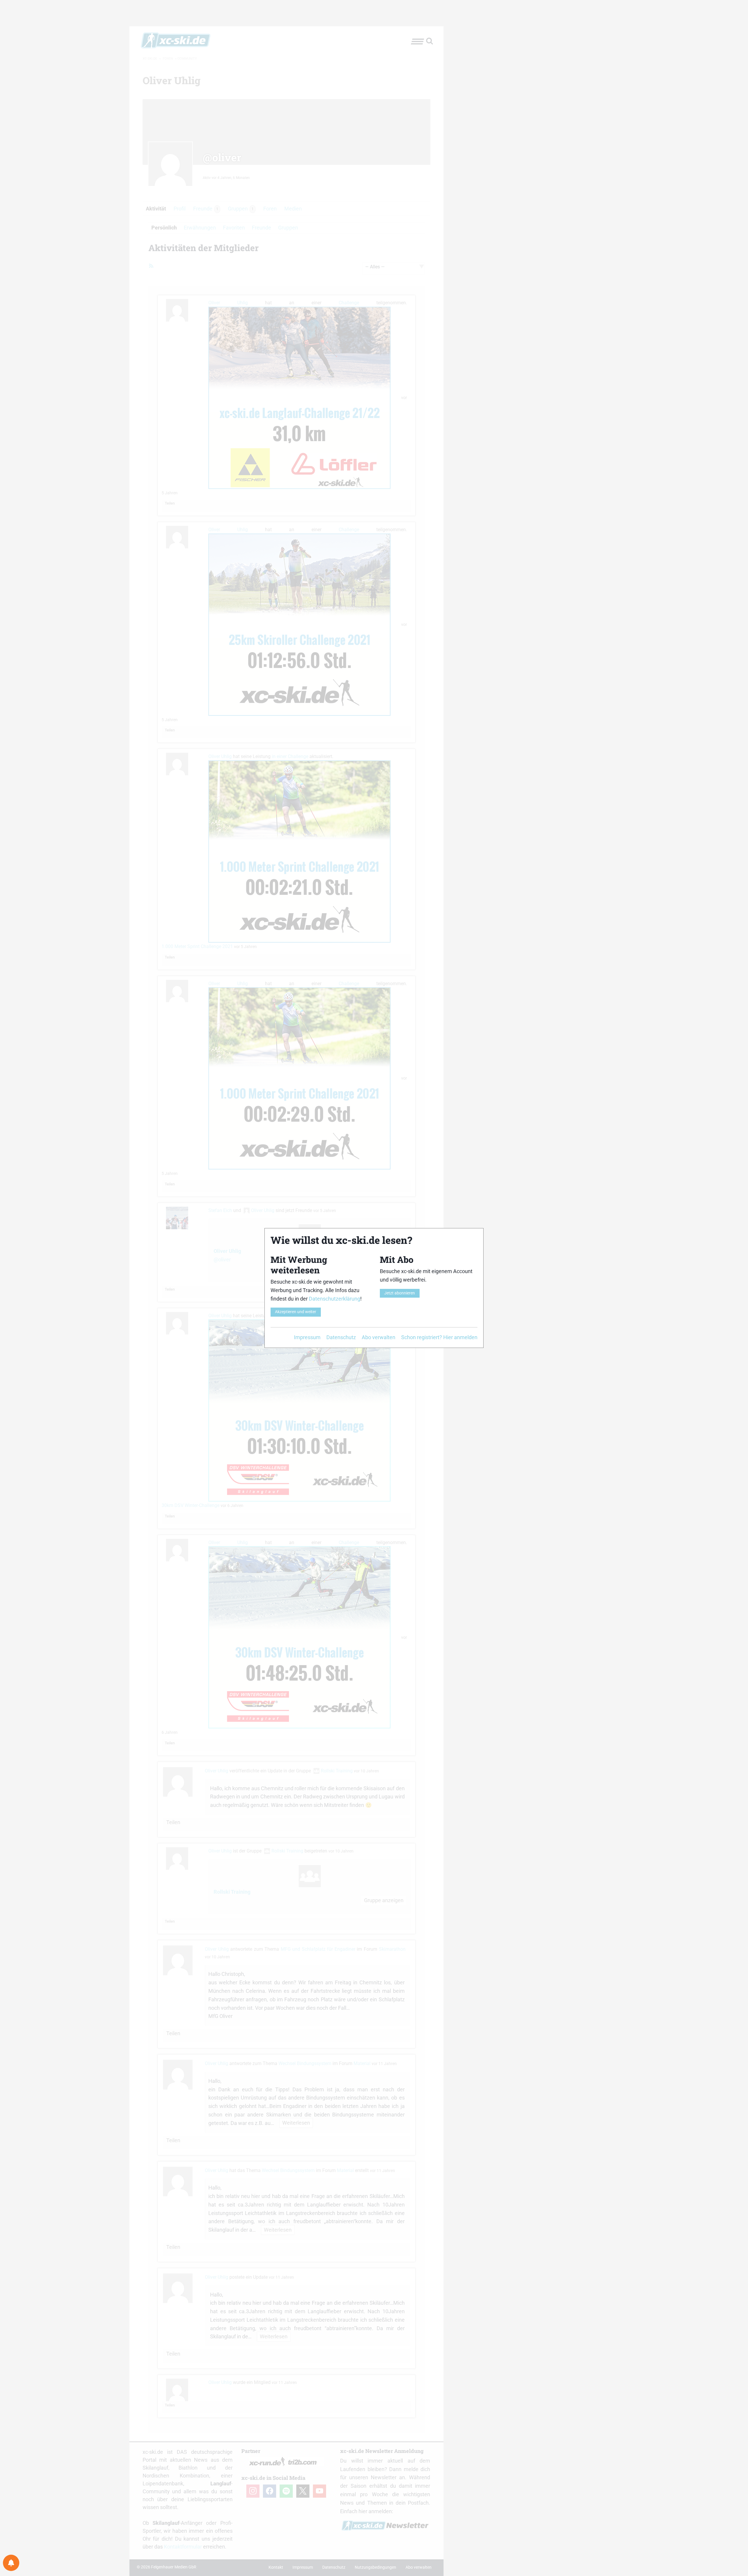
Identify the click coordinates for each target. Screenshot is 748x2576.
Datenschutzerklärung (335, 1299)
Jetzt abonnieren (400, 1293)
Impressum (307, 1337)
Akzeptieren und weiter (296, 1312)
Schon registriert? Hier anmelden (439, 1337)
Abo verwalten (379, 1337)
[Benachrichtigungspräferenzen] (11, 2563)
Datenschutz (341, 1337)
